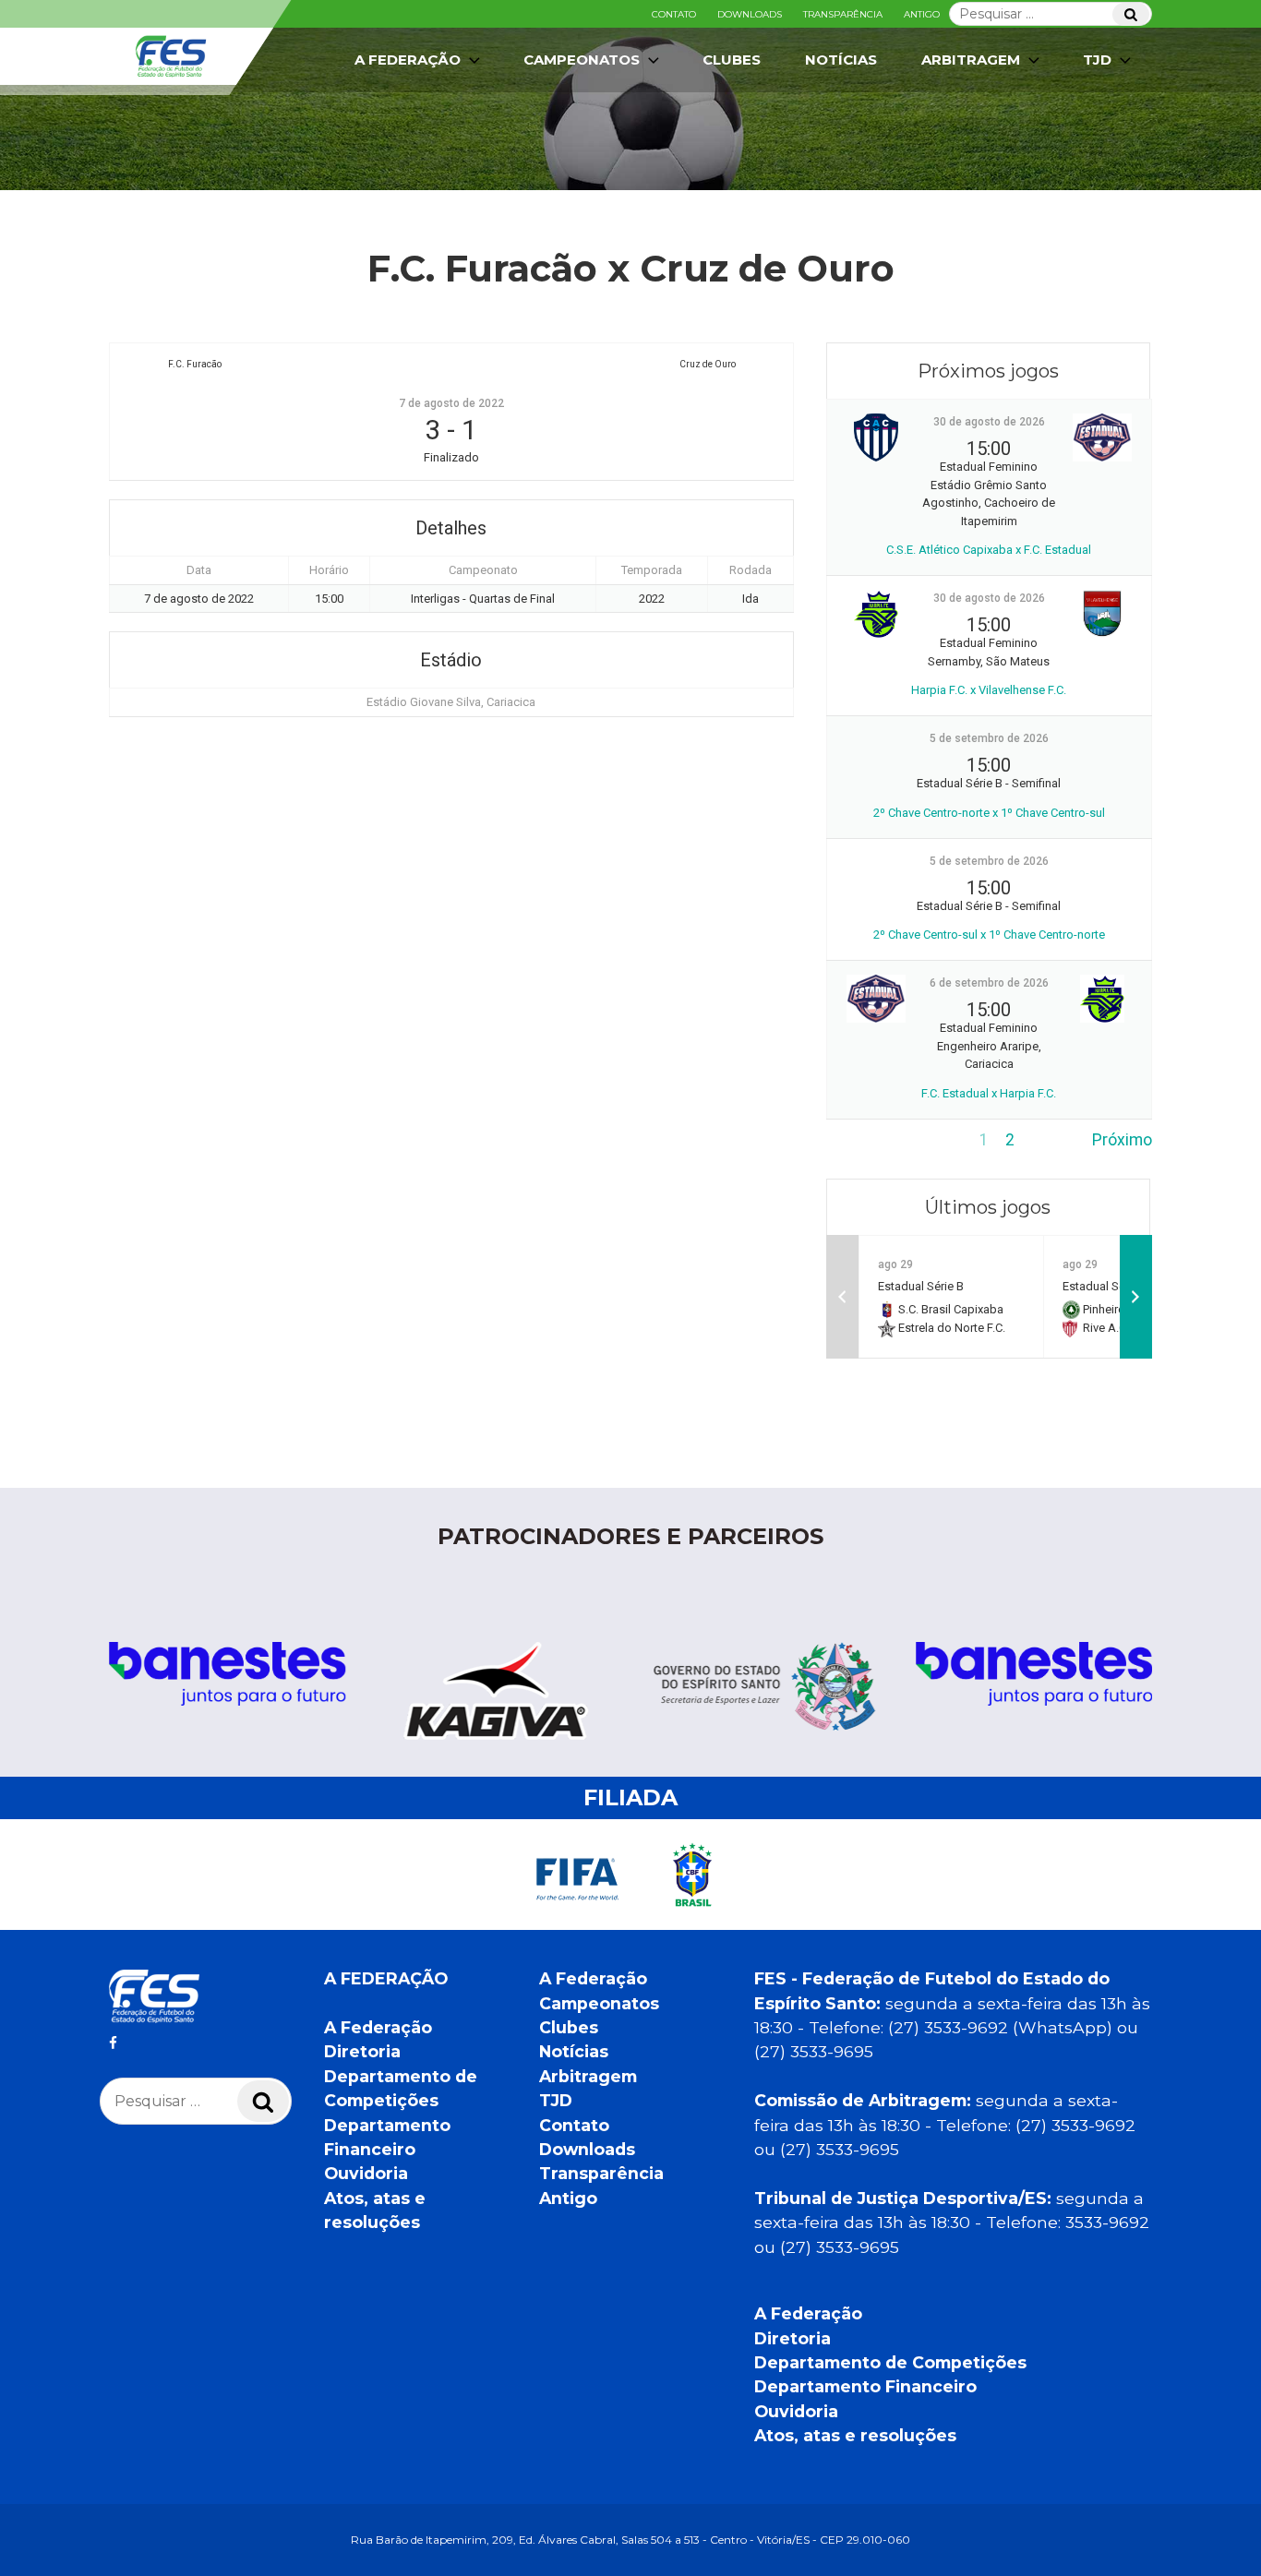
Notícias (841, 60)
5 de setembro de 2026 (989, 738)
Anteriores (864, 1140)
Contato (674, 14)
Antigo (922, 14)
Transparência (843, 14)
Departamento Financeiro (865, 2386)
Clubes (732, 60)
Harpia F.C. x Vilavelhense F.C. (989, 690)
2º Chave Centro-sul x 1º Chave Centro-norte (989, 935)
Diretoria (362, 2051)
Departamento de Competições (890, 2362)
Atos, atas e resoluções (855, 2435)
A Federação (378, 2027)
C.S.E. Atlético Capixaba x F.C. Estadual (989, 550)
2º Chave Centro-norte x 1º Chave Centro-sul (989, 813)
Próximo (1122, 1140)
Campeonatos (582, 60)
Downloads (750, 14)
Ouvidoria (366, 2173)
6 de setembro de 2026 (989, 983)
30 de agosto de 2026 (989, 422)
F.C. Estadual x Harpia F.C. (989, 1093)
